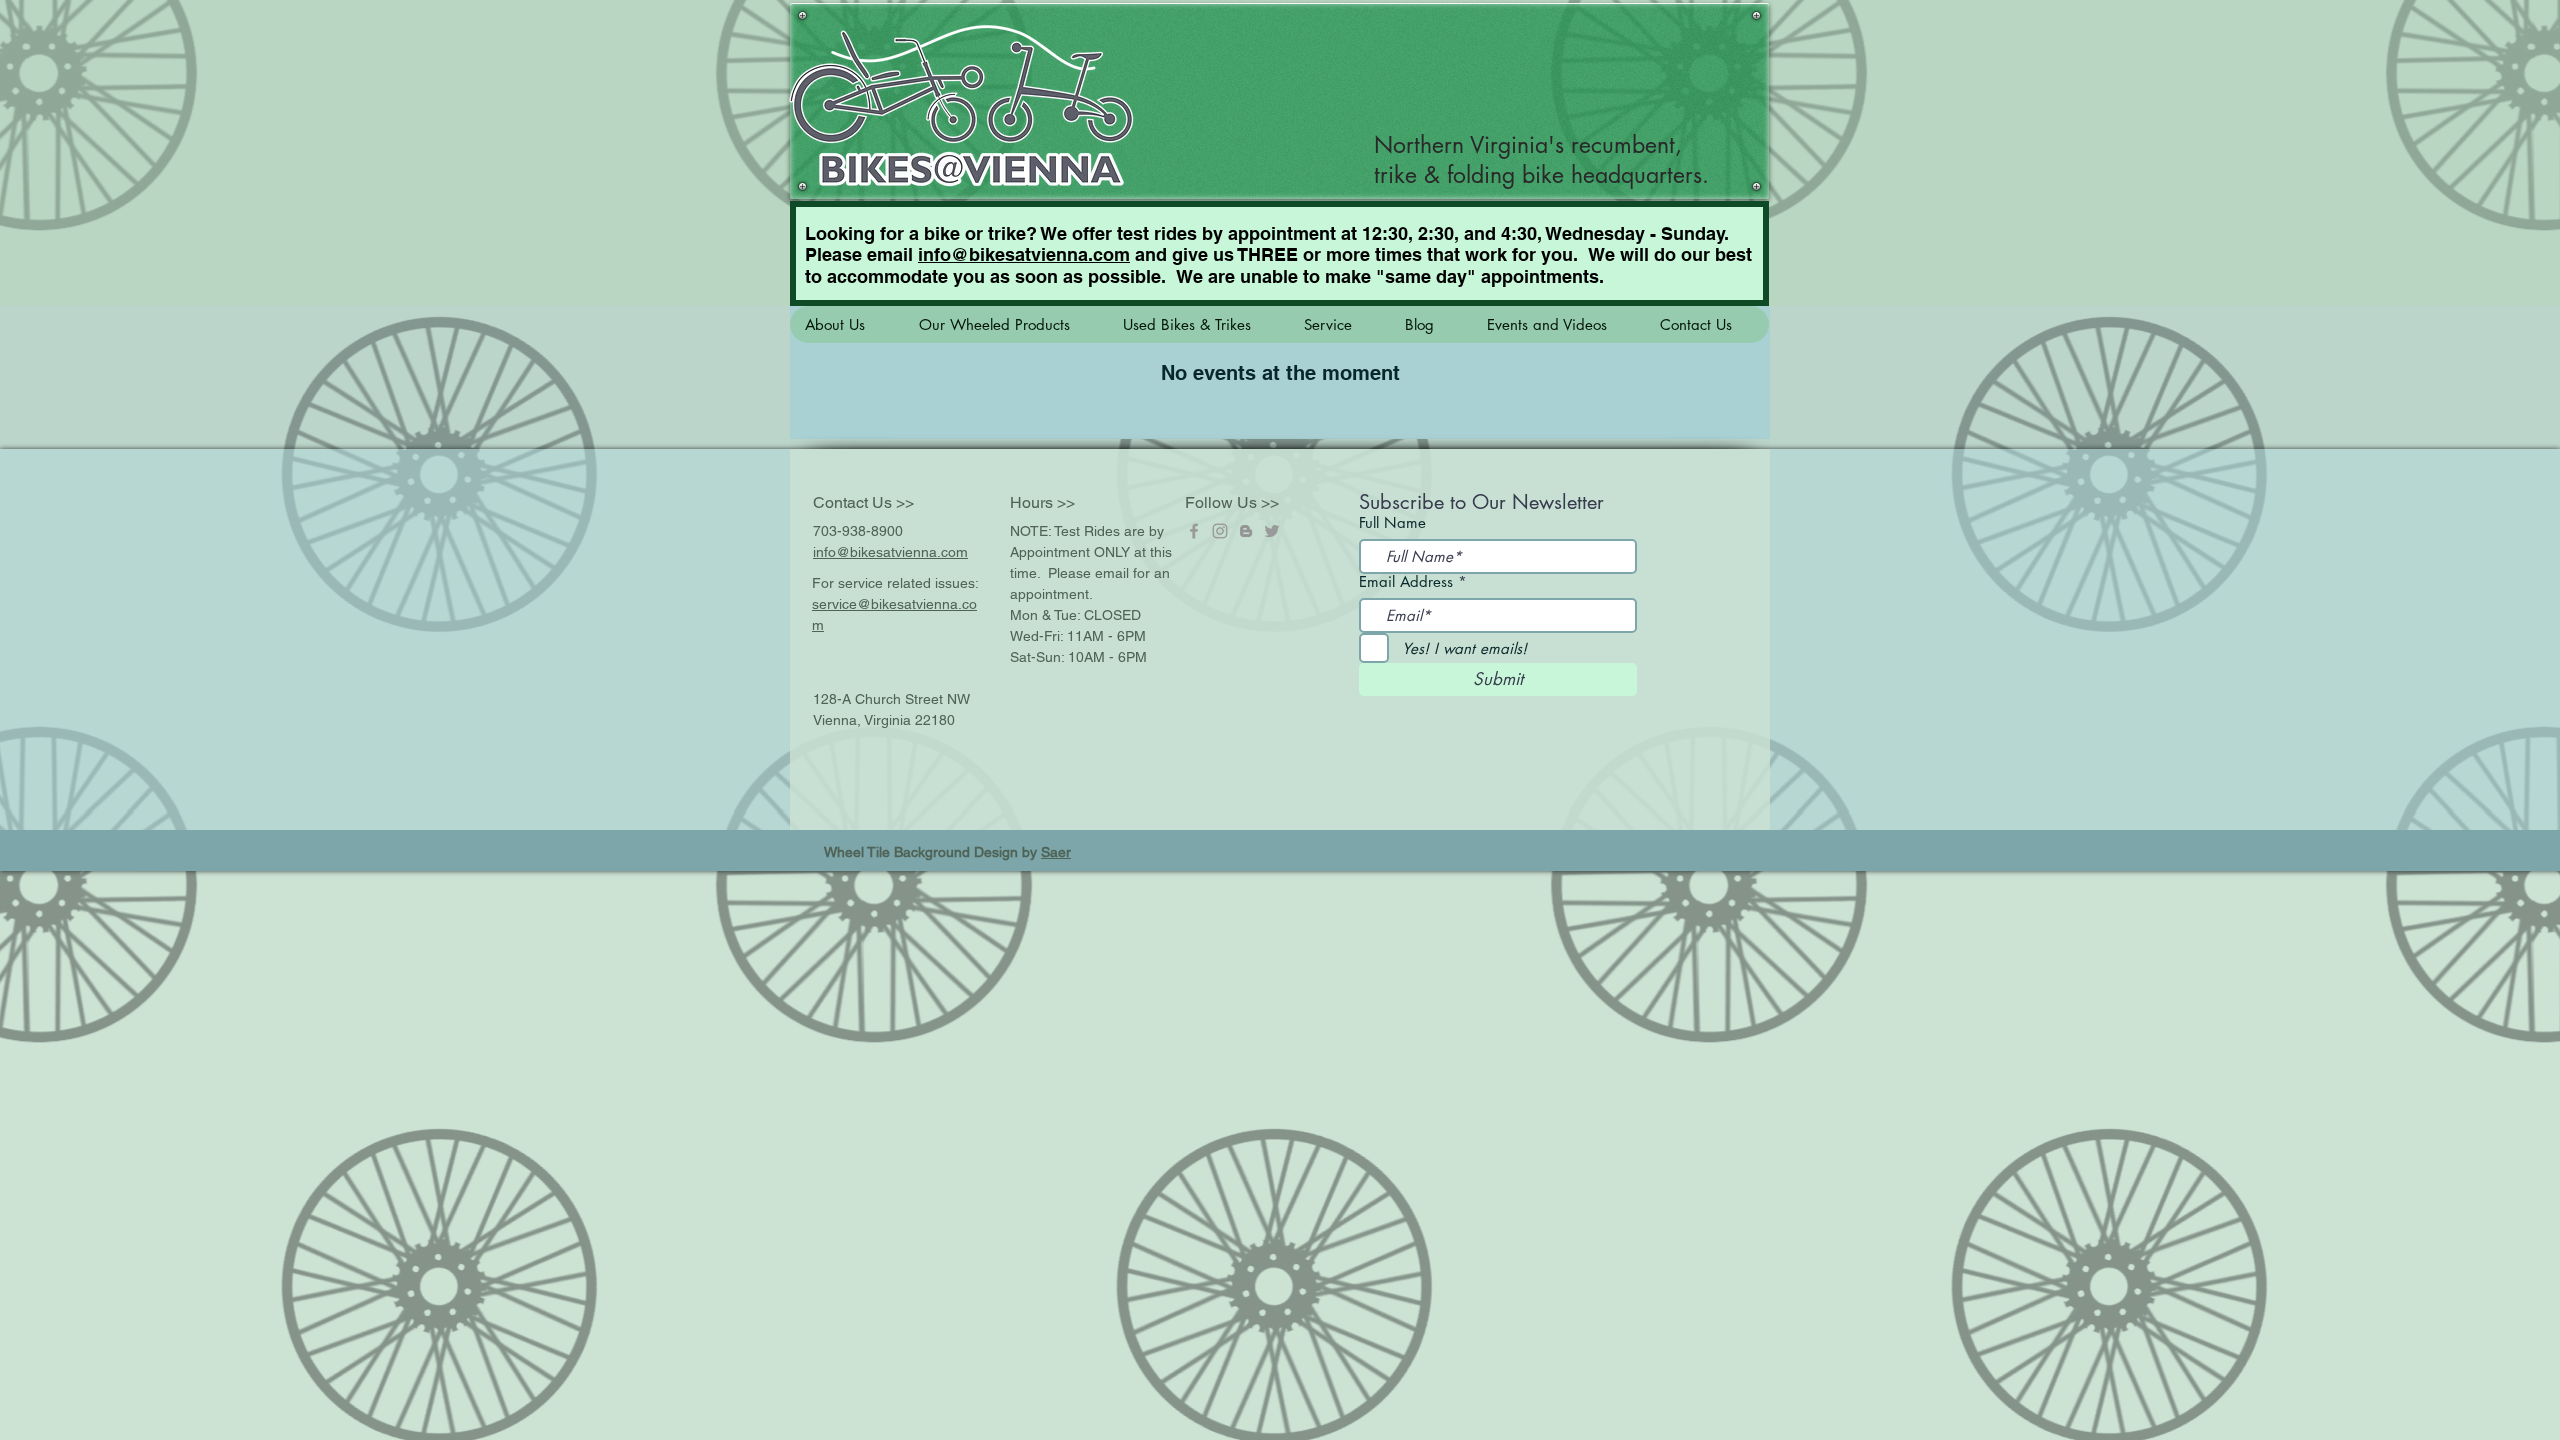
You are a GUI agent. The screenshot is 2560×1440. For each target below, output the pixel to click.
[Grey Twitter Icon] (1272, 531)
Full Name (1392, 522)
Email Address (1406, 581)
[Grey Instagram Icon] (1220, 531)
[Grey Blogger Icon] (1246, 531)
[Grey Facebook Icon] (1194, 531)
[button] (846, 324)
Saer (1056, 852)
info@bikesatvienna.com (1024, 254)
